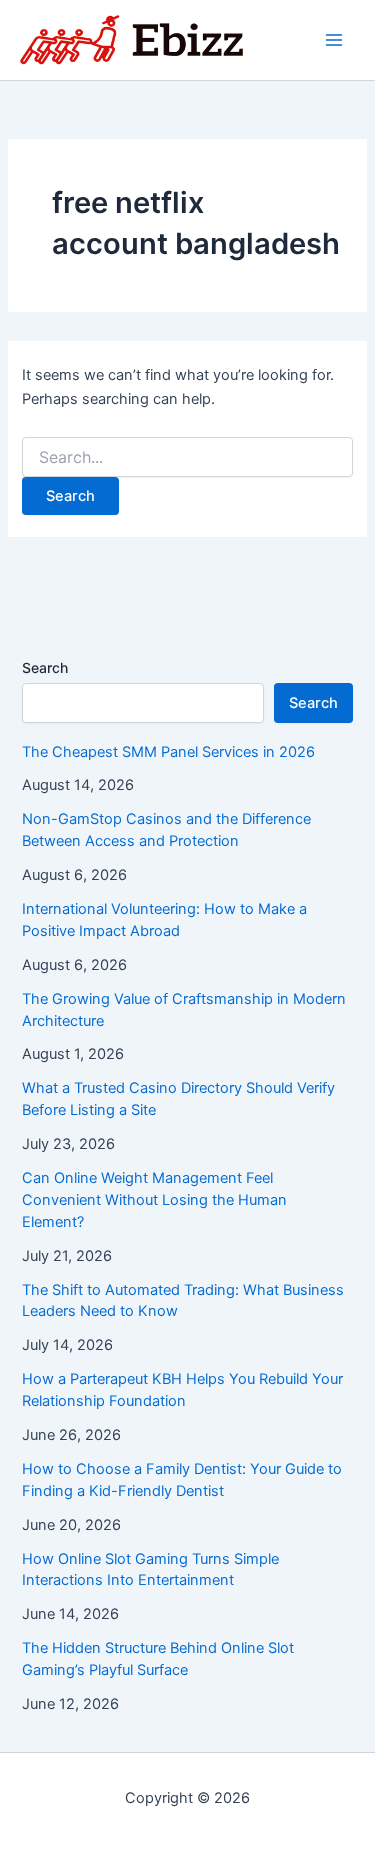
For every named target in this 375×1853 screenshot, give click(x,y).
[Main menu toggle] (334, 40)
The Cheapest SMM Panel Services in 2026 (168, 752)
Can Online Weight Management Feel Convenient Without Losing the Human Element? (154, 1200)
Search (45, 667)
